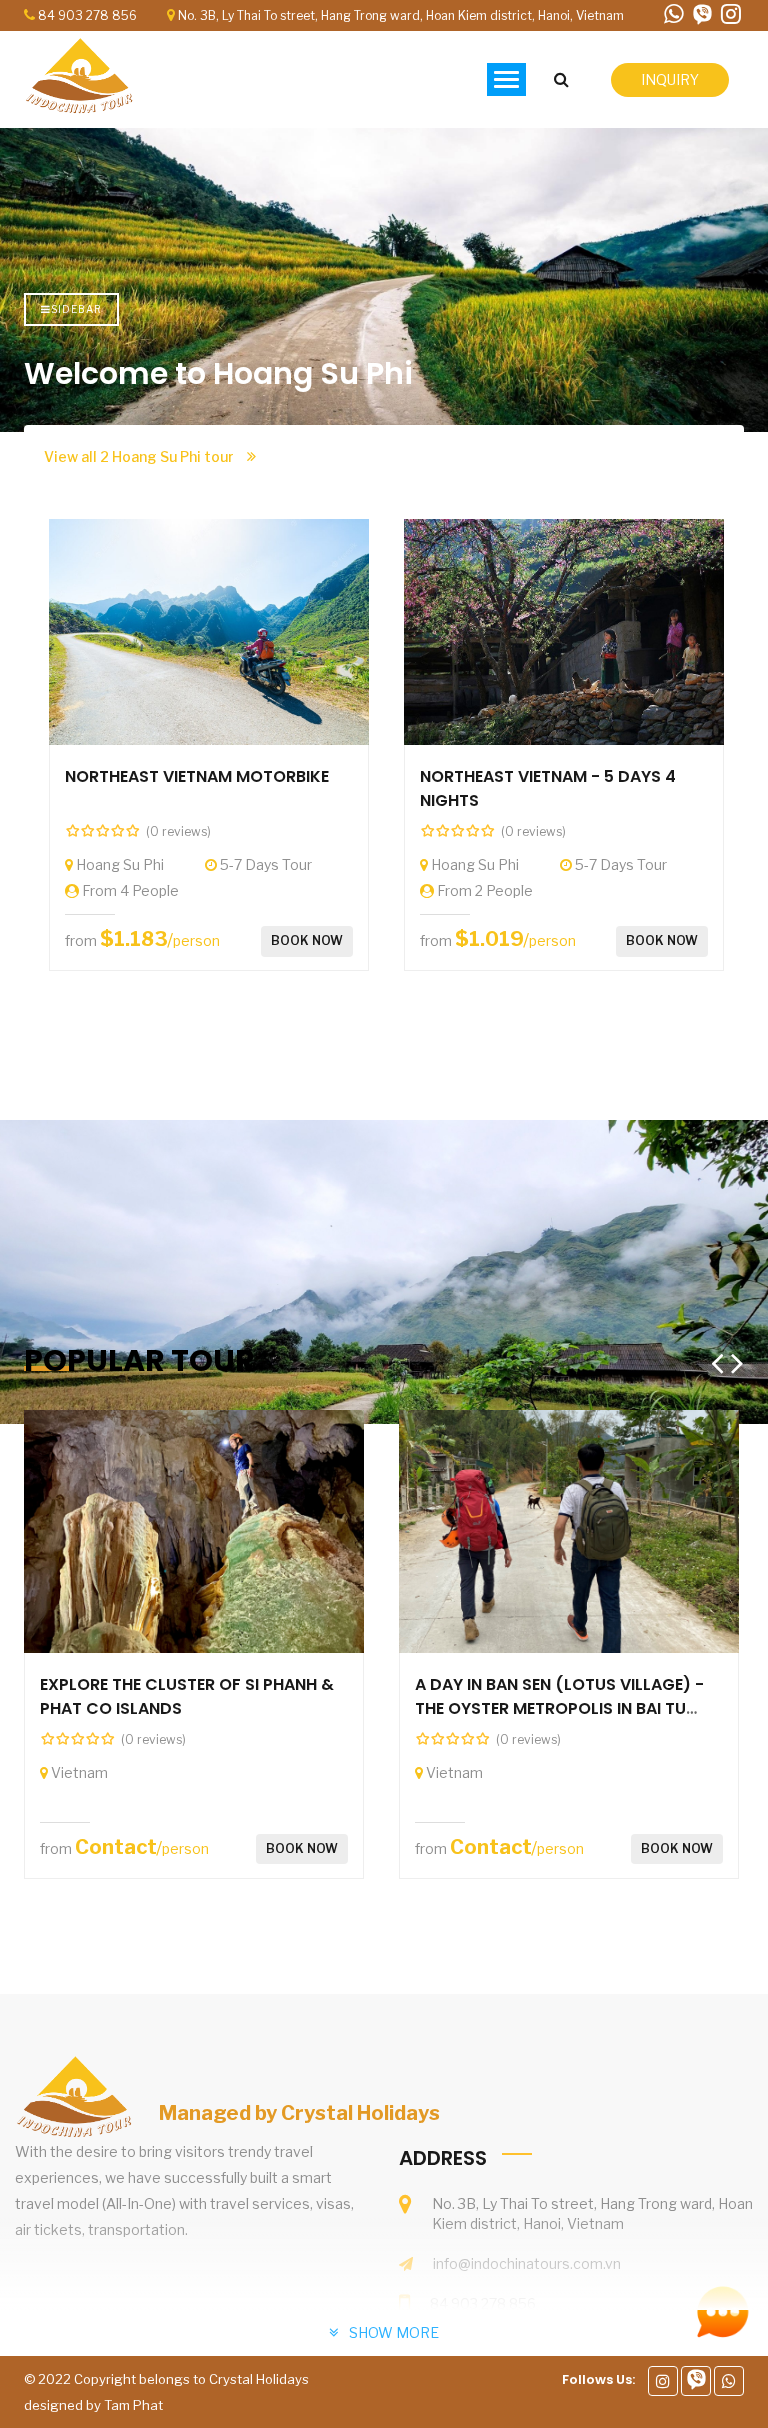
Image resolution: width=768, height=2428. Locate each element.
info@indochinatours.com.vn (527, 2263)
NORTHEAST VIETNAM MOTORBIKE (197, 776)
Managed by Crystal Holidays (299, 2113)
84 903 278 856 (87, 15)
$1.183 (134, 939)
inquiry (670, 79)
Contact (116, 1847)
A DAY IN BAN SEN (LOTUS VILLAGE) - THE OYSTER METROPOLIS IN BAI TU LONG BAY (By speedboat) (559, 1708)
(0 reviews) (178, 831)
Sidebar (76, 309)
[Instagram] (663, 2381)
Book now (307, 940)
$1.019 (489, 939)
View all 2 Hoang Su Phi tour (140, 456)
